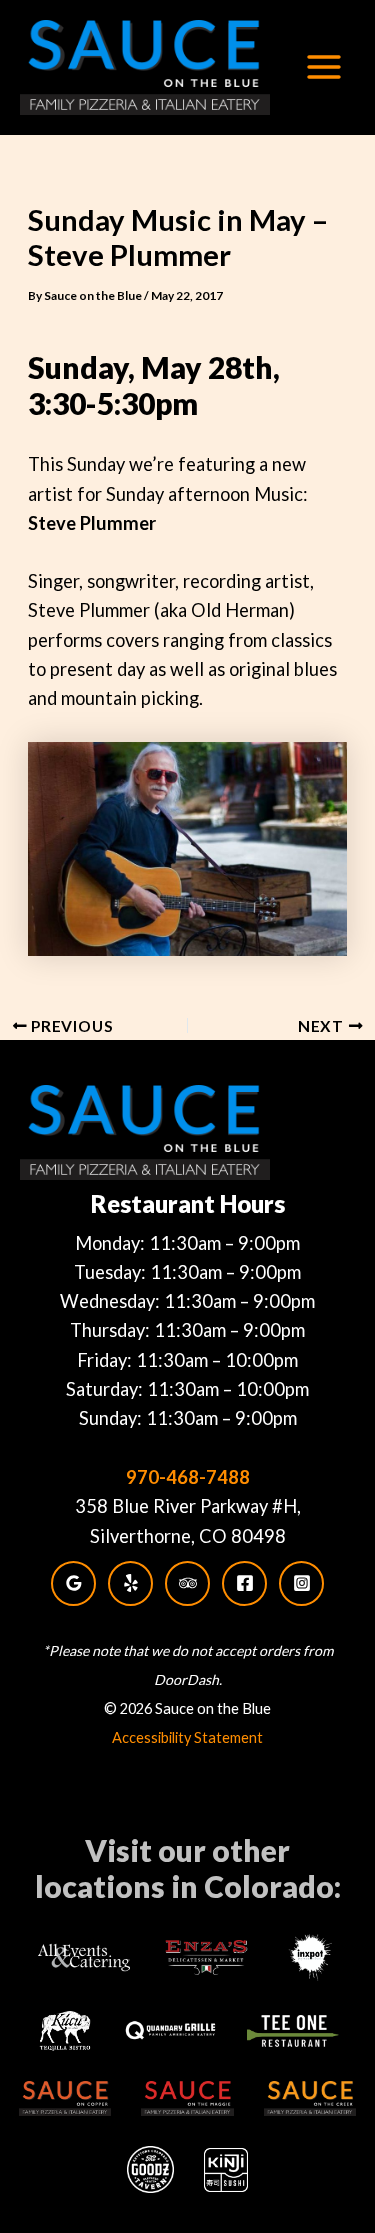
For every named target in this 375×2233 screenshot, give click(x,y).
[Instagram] (301, 1583)
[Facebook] (244, 1583)
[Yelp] (130, 1583)
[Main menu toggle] (323, 67)
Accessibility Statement (187, 1737)
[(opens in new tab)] (84, 1955)
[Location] (73, 1583)
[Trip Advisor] (187, 1583)
